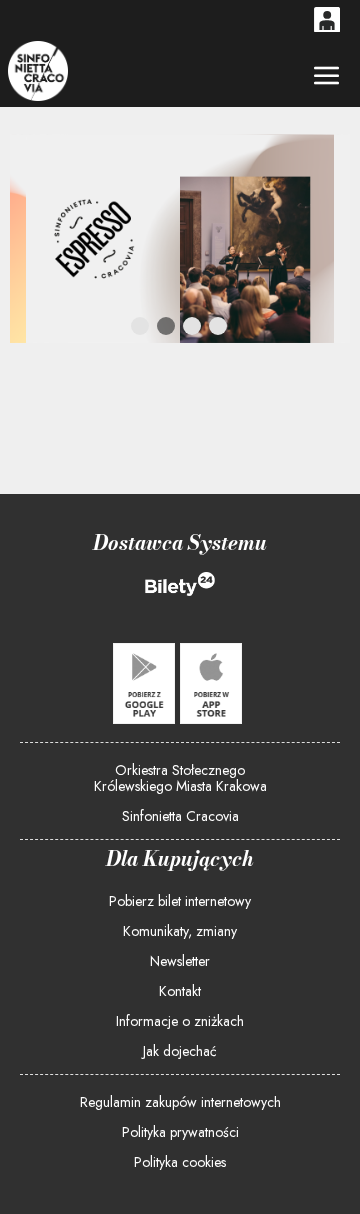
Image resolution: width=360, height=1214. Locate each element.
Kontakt (180, 991)
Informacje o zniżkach (180, 1021)
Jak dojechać (180, 1051)
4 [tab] (219, 330)
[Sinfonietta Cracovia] (37, 71)
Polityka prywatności (180, 1132)
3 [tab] (193, 330)
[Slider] (180, 238)
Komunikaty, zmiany (180, 931)
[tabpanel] (180, 238)
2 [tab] (167, 330)
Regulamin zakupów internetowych (180, 1102)
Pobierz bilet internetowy (180, 901)
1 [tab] (141, 330)
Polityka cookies (180, 1162)
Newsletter (180, 961)
